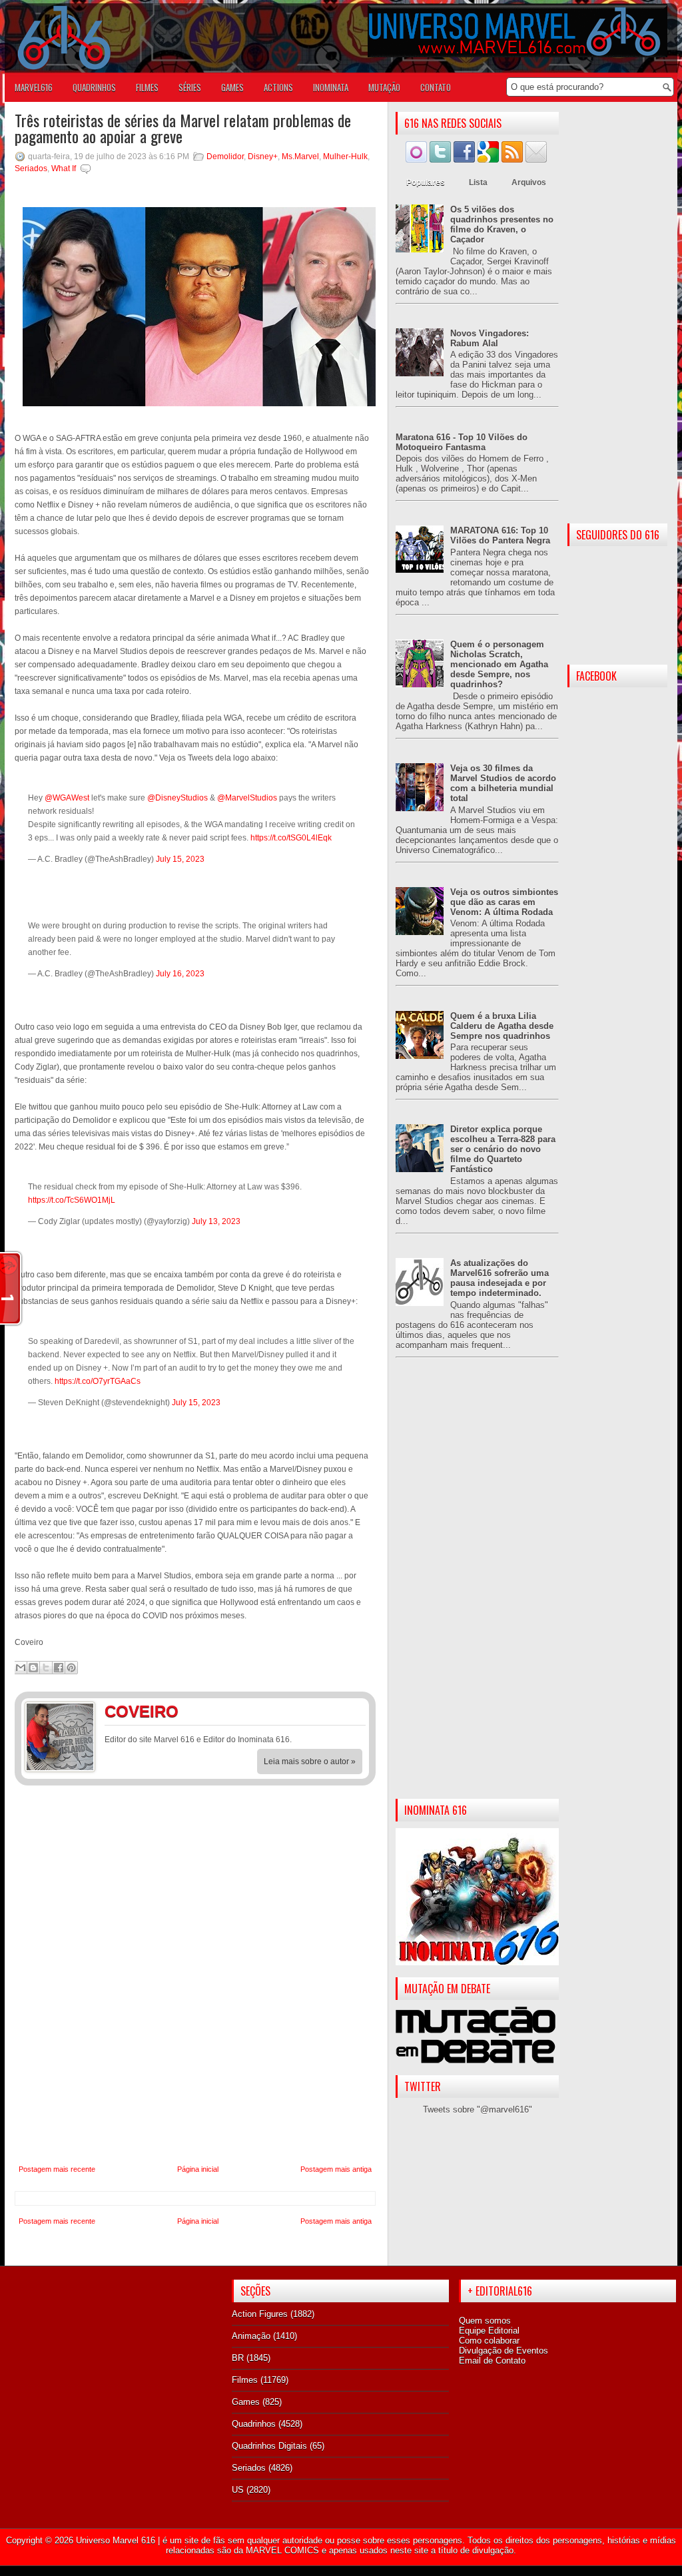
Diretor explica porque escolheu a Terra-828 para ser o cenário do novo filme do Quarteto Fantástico (503, 1149)
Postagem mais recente (57, 2169)
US (238, 2490)
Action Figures (260, 2314)
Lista (478, 182)
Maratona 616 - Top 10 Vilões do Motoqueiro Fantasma (462, 442)
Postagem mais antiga (336, 2169)
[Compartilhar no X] (46, 1668)
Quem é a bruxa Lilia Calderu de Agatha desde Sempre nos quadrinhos (502, 1026)
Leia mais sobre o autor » (310, 1762)
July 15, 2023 (180, 859)
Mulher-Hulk (345, 157)
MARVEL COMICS (282, 2550)
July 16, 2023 (180, 974)
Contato (436, 87)
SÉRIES (190, 87)
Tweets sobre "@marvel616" (478, 2109)
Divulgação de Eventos (504, 2351)
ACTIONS (278, 87)
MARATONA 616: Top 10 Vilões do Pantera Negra (500, 535)
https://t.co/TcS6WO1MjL (72, 1200)
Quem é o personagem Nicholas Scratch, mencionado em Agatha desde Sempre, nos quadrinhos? (499, 664)
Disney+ (263, 157)
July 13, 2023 (216, 1221)
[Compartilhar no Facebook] (59, 1668)
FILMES (147, 87)
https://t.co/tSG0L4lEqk (291, 838)
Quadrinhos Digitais (269, 2446)
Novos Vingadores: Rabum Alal (490, 338)
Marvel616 (34, 87)
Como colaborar (489, 2341)
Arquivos (529, 182)
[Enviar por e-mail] (21, 1668)
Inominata (331, 87)
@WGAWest (67, 798)
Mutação (384, 87)
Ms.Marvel (300, 157)
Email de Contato (492, 2361)
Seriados (31, 168)
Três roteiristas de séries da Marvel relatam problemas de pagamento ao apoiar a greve (183, 128)
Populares (426, 182)
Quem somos (485, 2321)
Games (246, 2402)
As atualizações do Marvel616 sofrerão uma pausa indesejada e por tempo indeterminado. (500, 1278)
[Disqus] (195, 1975)
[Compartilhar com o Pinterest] (71, 1668)
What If (64, 168)
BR (238, 2358)
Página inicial (198, 2169)
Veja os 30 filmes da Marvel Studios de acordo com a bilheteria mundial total (503, 783)
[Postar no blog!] (33, 1668)
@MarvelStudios (247, 798)
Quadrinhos (254, 2424)
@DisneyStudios (177, 798)
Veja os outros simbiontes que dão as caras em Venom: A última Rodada (504, 902)
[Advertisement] (477, 1589)
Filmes (245, 2380)
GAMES (232, 87)
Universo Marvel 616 (116, 2540)
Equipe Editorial (489, 2331)
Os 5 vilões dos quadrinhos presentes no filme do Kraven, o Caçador (502, 224)
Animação (251, 2336)
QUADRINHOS (94, 87)
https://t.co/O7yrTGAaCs (98, 1381)
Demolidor (225, 157)
